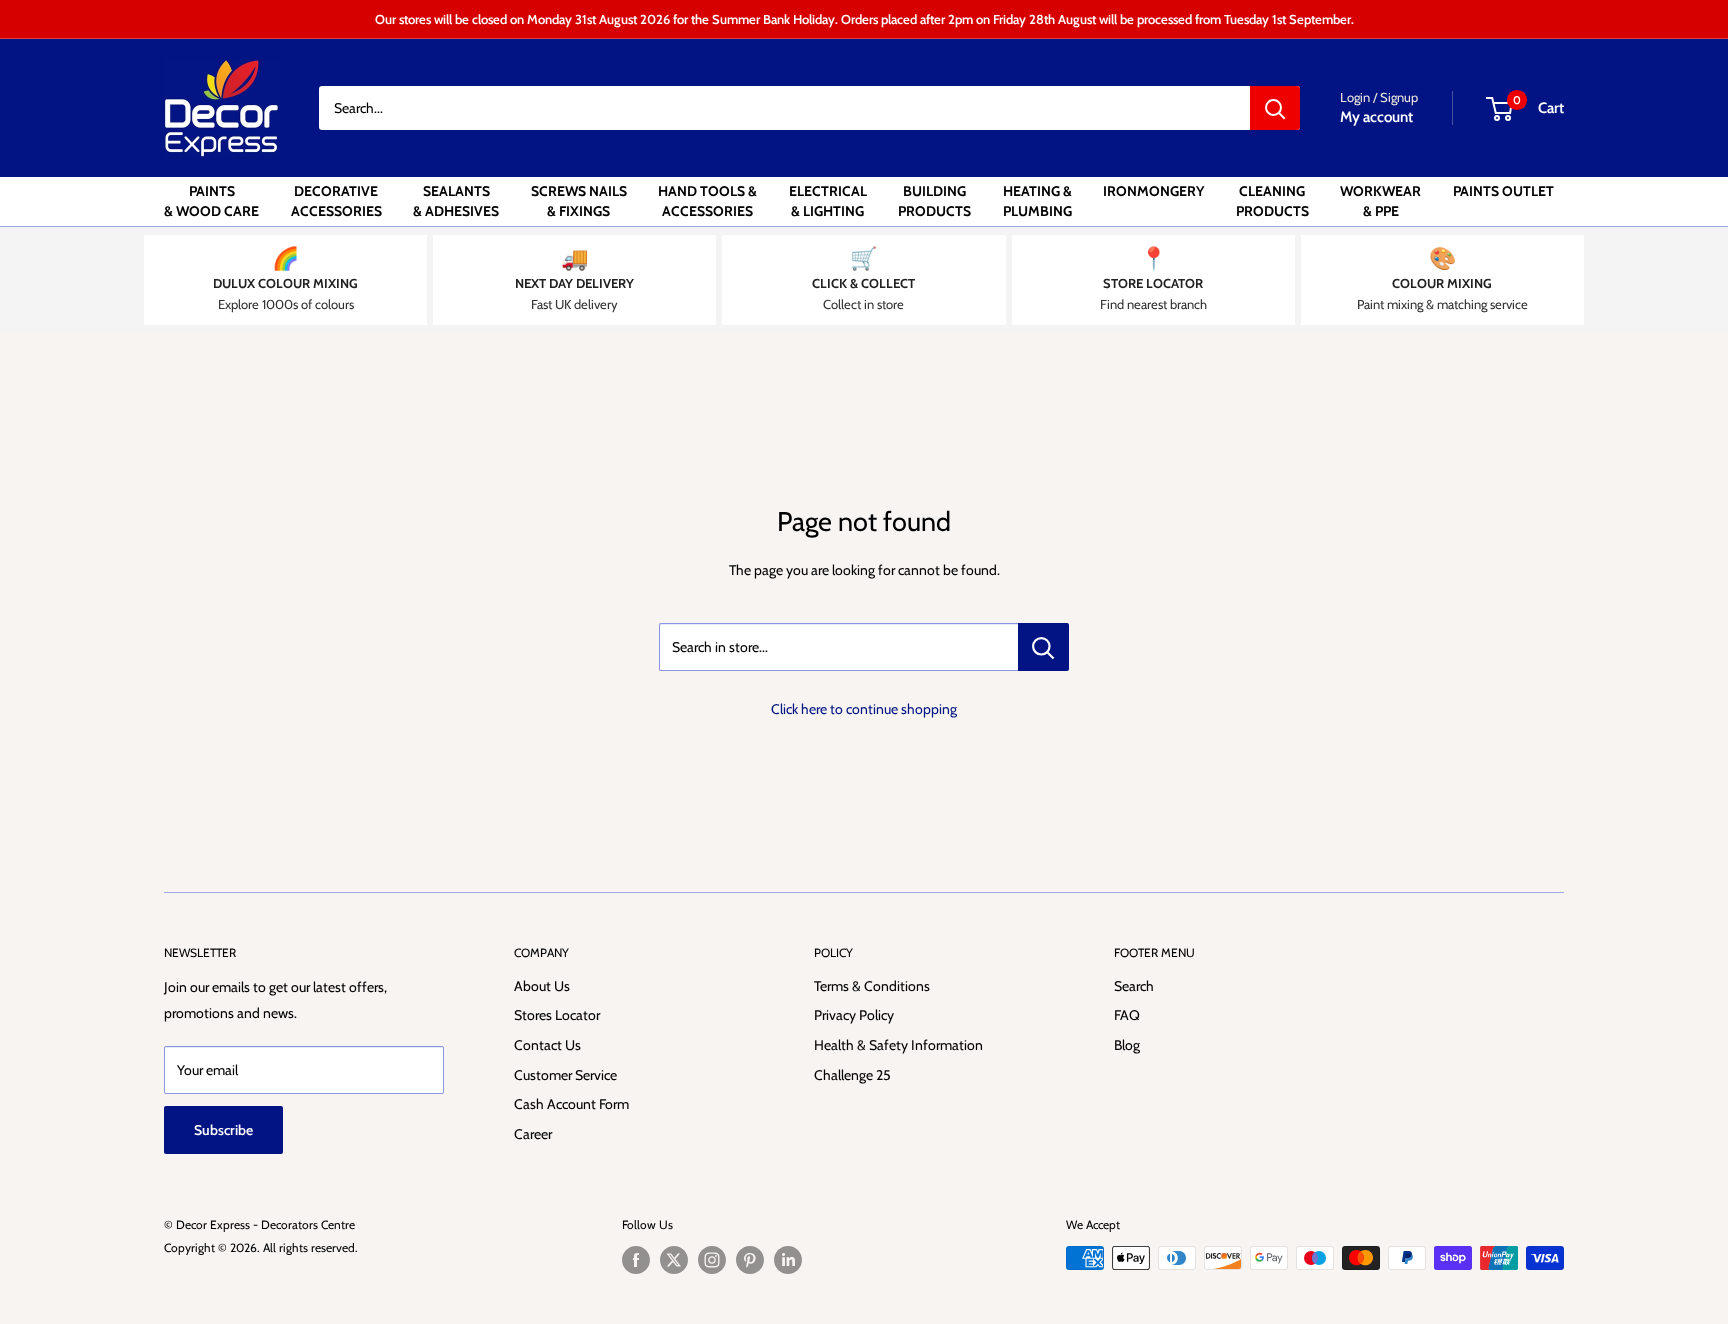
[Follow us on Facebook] (636, 1260)
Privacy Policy (854, 1015)
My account (1376, 117)
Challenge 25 (852, 1075)
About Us (542, 986)
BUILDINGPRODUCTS (934, 201)
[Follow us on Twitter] (674, 1260)
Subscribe (223, 1130)
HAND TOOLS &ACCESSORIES (707, 201)
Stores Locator (557, 1015)
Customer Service (565, 1075)
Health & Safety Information (898, 1045)
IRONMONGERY (1153, 191)
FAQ (1127, 1015)
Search (1134, 986)
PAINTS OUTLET (1503, 191)
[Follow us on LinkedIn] (788, 1260)
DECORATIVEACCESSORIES (336, 201)
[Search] (1275, 108)
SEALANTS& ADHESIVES (456, 201)
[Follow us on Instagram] (712, 1260)
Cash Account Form (571, 1104)
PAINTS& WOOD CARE (211, 201)
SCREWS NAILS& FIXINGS (579, 201)
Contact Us (547, 1045)
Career (533, 1134)
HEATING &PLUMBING (1037, 201)
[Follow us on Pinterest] (750, 1260)
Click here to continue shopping (864, 709)
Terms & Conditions (872, 986)
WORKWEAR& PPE (1380, 201)
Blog (1127, 1045)
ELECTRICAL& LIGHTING (828, 201)
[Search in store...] (1043, 647)
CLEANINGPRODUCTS (1272, 201)
